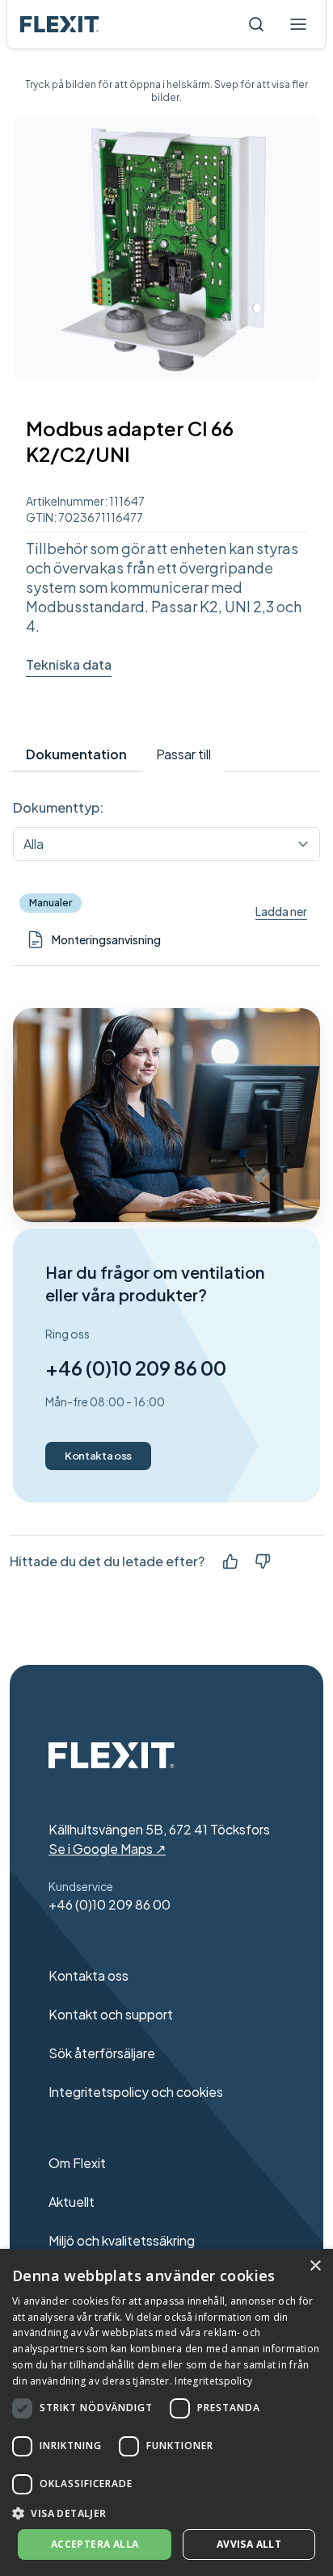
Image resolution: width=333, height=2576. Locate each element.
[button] (166, 2513)
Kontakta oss (98, 1456)
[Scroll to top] (60, 24)
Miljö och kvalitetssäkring (122, 2240)
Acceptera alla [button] (95, 2544)
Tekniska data (69, 664)
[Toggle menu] (298, 24)
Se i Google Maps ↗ (107, 1849)
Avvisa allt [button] (249, 2544)
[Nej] (263, 1561)
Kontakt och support (111, 2014)
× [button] (315, 2266)
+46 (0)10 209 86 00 (136, 1368)
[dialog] (166, 2412)
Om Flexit (77, 2163)
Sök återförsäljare (102, 2053)
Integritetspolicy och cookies (136, 2092)
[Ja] (230, 1561)
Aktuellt (72, 2202)
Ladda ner (281, 911)
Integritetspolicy (213, 2381)
